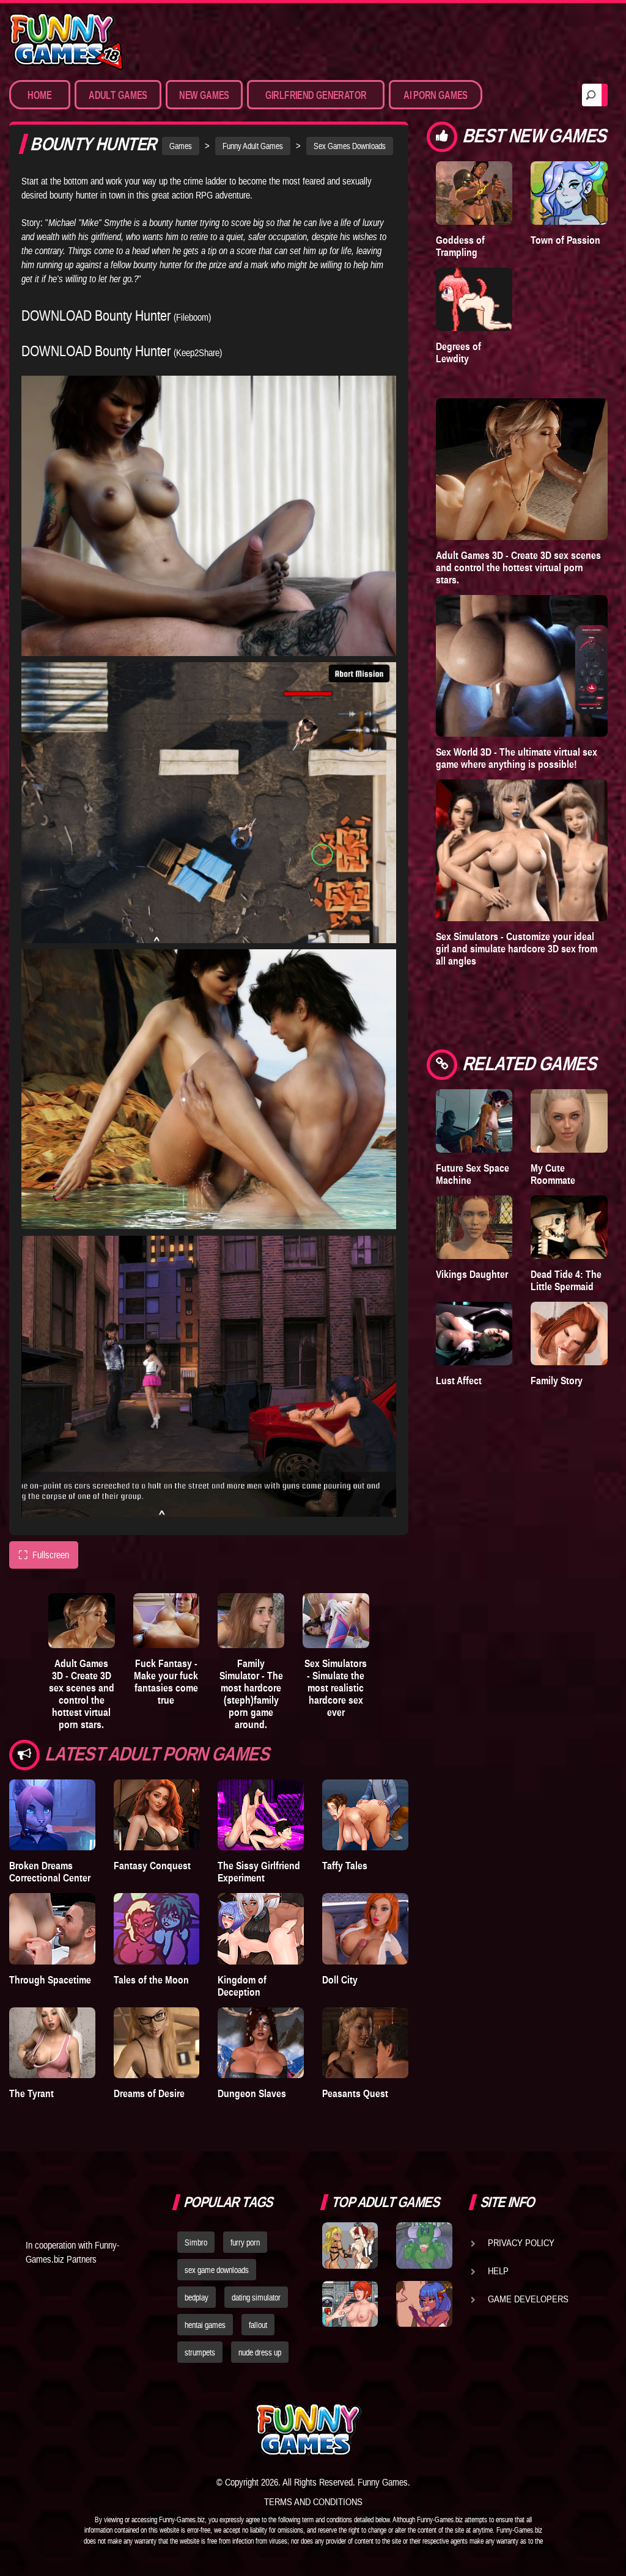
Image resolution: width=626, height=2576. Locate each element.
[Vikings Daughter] (474, 1227)
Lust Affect (459, 1381)
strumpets (200, 2352)
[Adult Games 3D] (82, 1621)
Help (498, 2271)
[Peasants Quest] (365, 2043)
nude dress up (260, 2352)
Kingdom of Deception (242, 1986)
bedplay (197, 2297)
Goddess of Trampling (460, 246)
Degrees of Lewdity (458, 352)
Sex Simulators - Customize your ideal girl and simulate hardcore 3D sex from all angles (517, 949)
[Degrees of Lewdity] (474, 299)
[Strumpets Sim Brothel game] (424, 2304)
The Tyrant (31, 2093)
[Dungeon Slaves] (261, 2043)
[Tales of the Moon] (157, 1928)
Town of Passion (565, 240)
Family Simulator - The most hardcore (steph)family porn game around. (251, 1694)
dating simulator (256, 2297)
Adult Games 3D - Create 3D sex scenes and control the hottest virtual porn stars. (82, 1694)
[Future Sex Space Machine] (474, 1121)
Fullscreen (44, 1555)
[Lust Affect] (474, 1334)
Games (181, 146)
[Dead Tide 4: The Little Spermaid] (569, 1227)
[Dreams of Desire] (157, 2043)
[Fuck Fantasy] (167, 1621)
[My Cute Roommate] (569, 1121)
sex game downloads (217, 2270)
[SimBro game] (350, 2245)
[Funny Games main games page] (428, 2430)
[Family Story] (569, 1334)
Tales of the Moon (151, 1980)
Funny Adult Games (253, 146)
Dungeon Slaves (252, 2093)
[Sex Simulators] (336, 1621)
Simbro (196, 2242)
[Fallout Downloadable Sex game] (350, 2304)
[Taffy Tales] (365, 1815)
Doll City (340, 1980)
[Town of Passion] (569, 193)
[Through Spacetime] (52, 1928)
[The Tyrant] (52, 2043)
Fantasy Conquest (152, 1866)
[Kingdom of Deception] (261, 1928)
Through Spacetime (50, 1980)
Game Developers (528, 2299)
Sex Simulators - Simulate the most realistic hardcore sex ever (336, 1688)
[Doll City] (365, 1928)
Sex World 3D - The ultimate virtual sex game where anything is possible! (517, 758)
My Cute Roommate (553, 1174)
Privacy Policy (521, 2242)
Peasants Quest (355, 2093)
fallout (258, 2325)
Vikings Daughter (472, 1274)
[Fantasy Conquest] (157, 1815)
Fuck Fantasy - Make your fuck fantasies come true (166, 1682)
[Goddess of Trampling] (474, 193)
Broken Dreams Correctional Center (50, 1872)
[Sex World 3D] (522, 666)
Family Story (557, 1381)
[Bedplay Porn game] (424, 2245)
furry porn (245, 2242)
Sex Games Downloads (350, 146)
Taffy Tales (345, 1866)
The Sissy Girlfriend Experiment (259, 1872)
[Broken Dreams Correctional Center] (52, 1815)
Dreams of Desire (149, 2093)
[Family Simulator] (251, 1621)
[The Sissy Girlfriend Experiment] (261, 1815)
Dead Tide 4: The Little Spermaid (566, 1280)
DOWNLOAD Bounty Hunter (96, 316)
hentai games (205, 2325)
